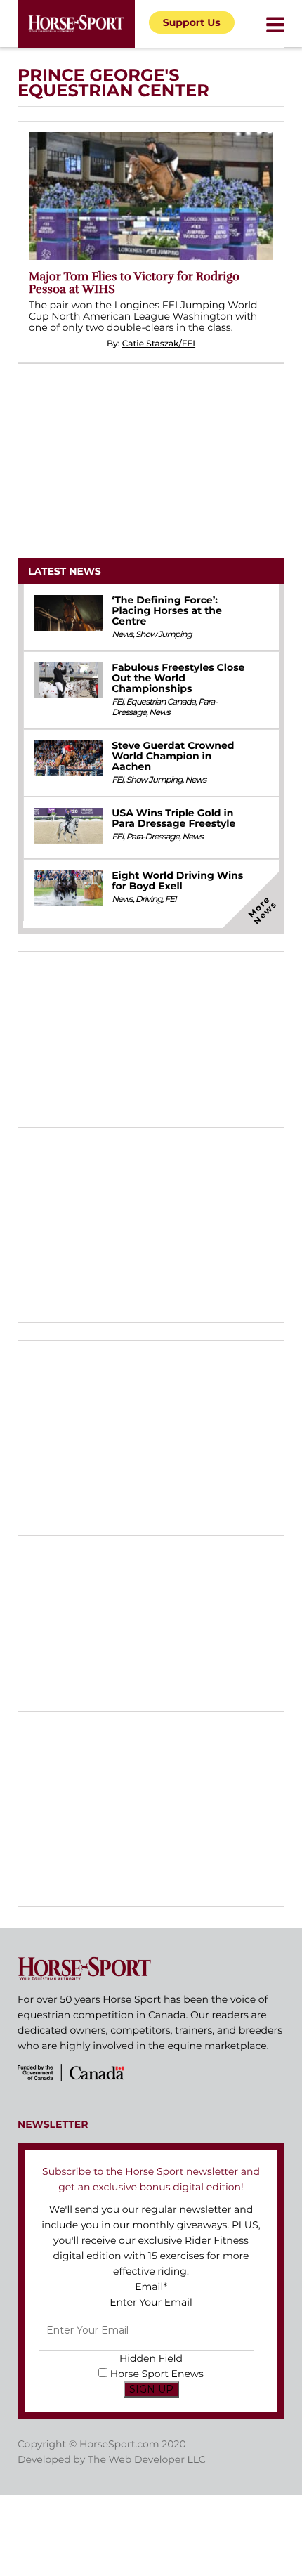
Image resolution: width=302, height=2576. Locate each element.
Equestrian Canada (161, 702)
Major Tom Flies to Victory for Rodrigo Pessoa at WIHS (134, 283)
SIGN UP (151, 2389)
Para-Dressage (153, 837)
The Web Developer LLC (147, 2459)
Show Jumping (164, 635)
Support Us (192, 22)
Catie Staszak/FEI (159, 344)
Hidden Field (151, 2358)
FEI (117, 702)
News (122, 635)
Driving (149, 900)
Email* (151, 2287)
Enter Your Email (151, 2302)
